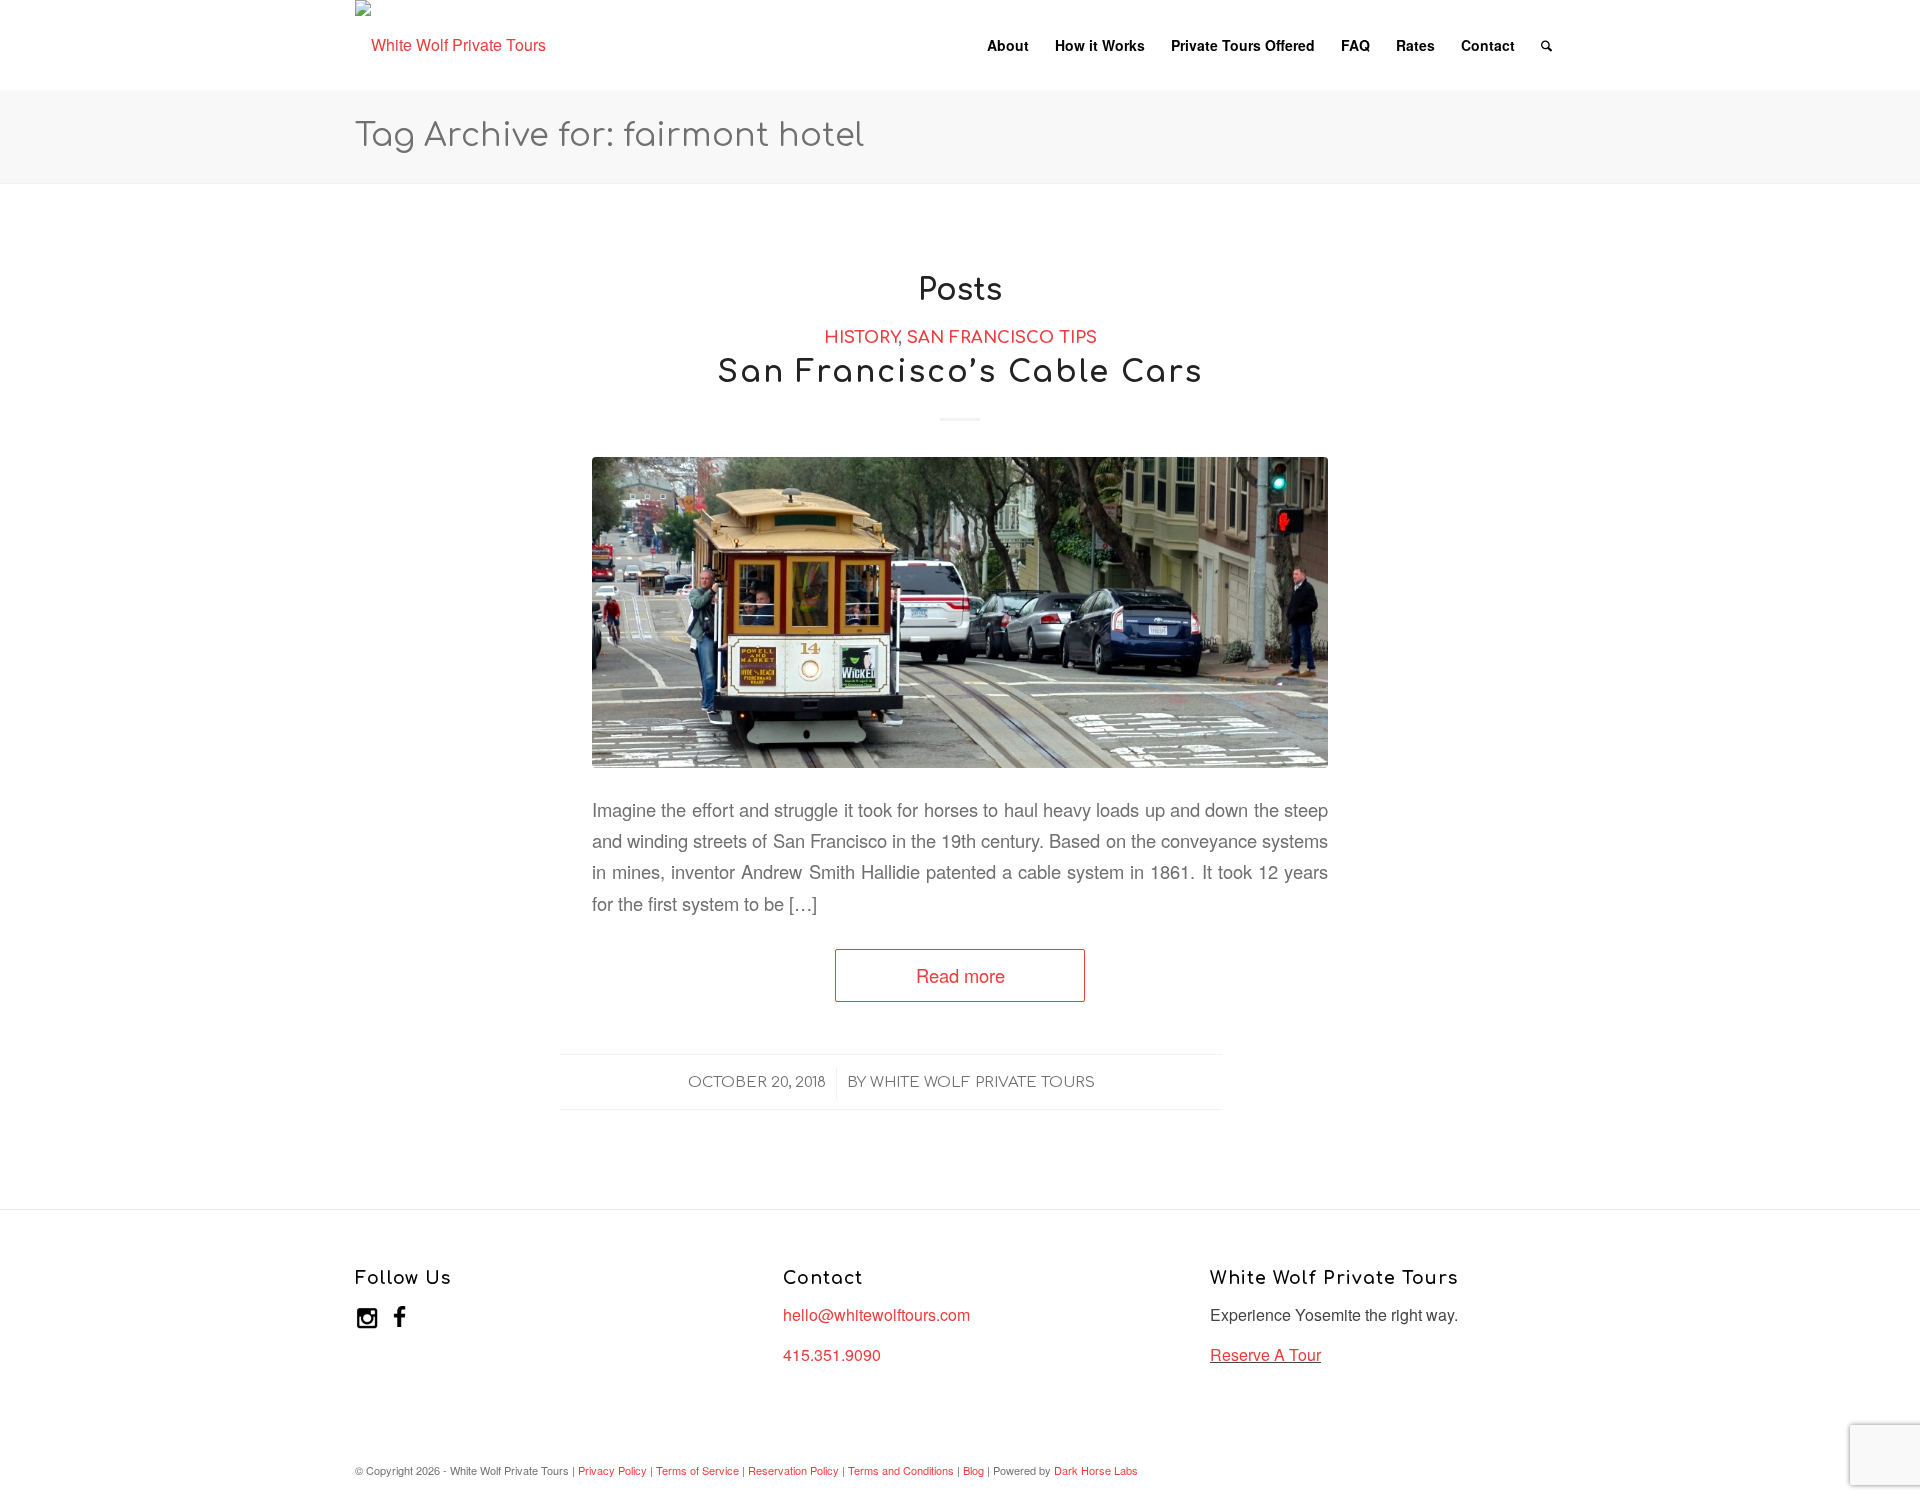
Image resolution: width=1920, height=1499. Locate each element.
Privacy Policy (612, 1470)
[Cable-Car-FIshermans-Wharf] (960, 612)
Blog (973, 1470)
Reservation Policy (793, 1470)
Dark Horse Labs (1096, 1470)
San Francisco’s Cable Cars (960, 372)
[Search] (1546, 45)
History (861, 337)
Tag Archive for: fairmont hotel (609, 135)
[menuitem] (1008, 45)
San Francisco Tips (1002, 337)
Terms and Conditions (901, 1470)
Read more (960, 975)
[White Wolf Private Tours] (450, 45)
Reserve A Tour (1265, 1354)
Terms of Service (697, 1470)
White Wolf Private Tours (982, 1082)
